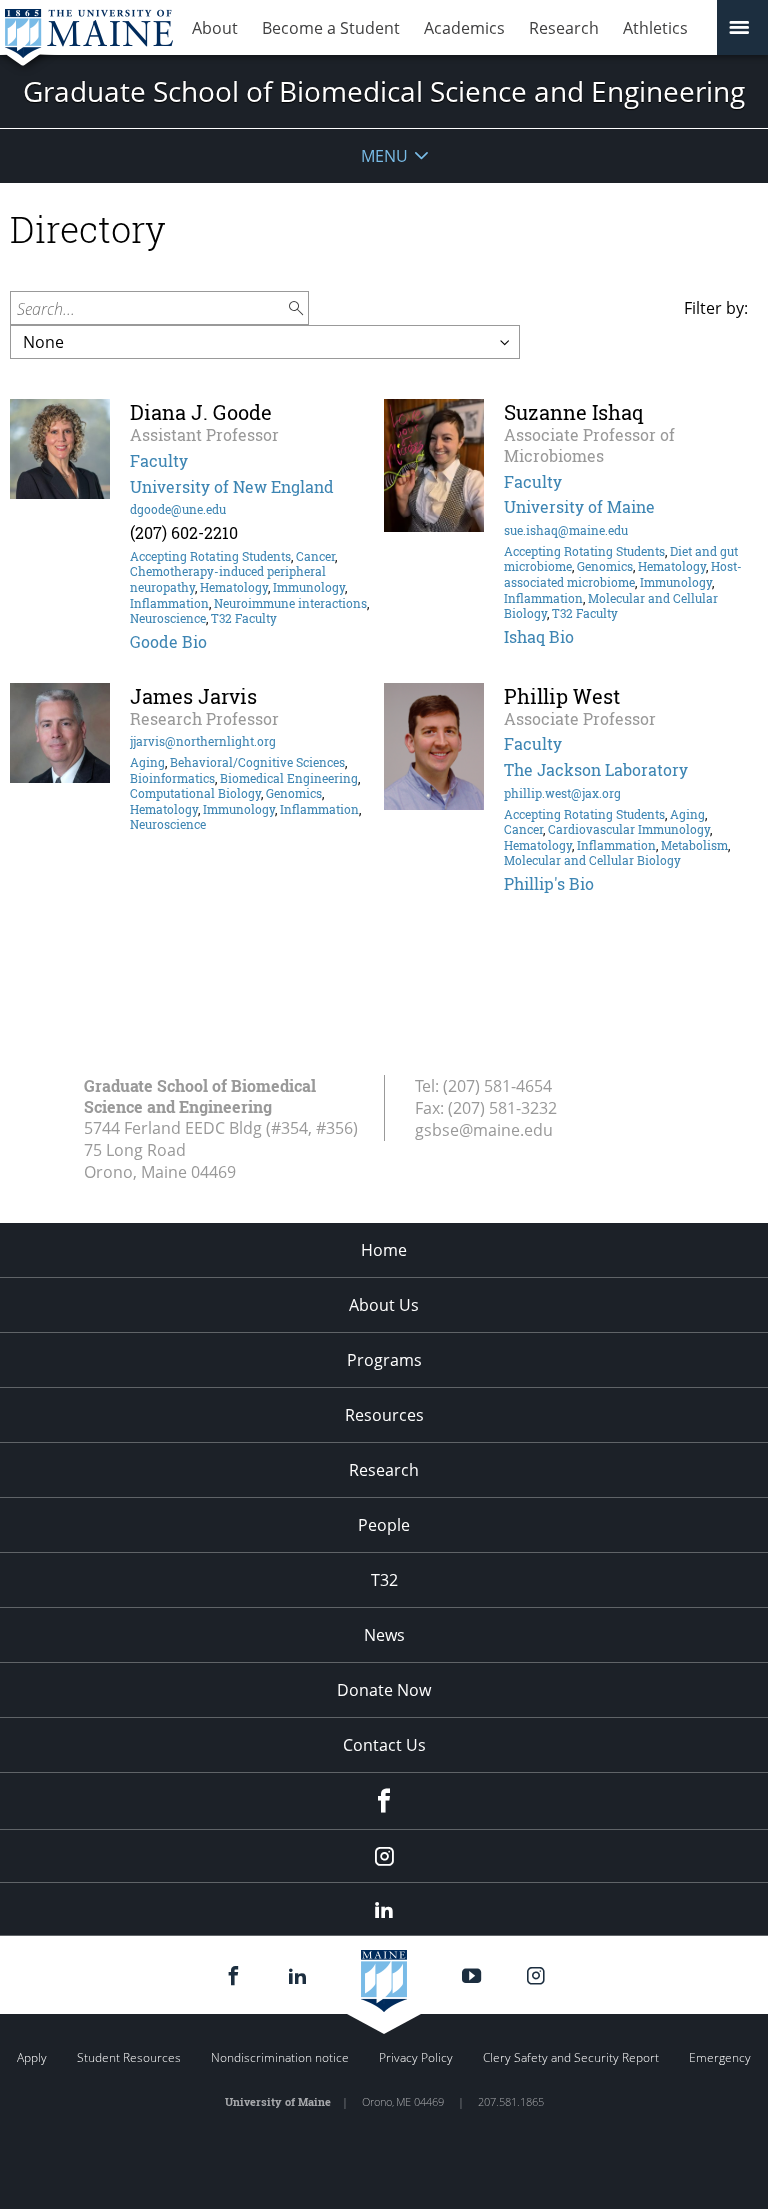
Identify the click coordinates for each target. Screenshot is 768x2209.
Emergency (720, 2057)
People (384, 1525)
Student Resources (129, 2057)
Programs (384, 1360)
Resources (384, 1415)
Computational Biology (195, 793)
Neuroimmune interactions (290, 603)
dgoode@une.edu (178, 509)
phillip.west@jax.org (562, 793)
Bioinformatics (172, 778)
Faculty (159, 460)
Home (384, 1250)
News (384, 1635)
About (215, 28)
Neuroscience (168, 618)
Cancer (315, 556)
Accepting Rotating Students (210, 556)
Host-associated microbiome (623, 574)
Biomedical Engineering (289, 778)
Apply (32, 2057)
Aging (147, 762)
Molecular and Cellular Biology (592, 860)
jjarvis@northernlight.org (203, 741)
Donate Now (384, 1690)
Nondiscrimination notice (280, 2057)
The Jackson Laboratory (596, 769)
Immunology (309, 587)
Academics (464, 28)
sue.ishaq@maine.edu (566, 530)
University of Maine (579, 506)
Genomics (605, 566)
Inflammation (169, 603)
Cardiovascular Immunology (629, 829)
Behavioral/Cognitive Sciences (257, 762)
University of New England (232, 486)
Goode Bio (168, 641)
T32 (384, 1580)
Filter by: (716, 308)
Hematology (234, 587)
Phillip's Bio (549, 883)
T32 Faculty (244, 618)
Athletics (655, 28)
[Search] (297, 308)
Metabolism (694, 845)
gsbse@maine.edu (484, 1130)
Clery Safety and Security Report (571, 2057)
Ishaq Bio (539, 636)
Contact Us (384, 1745)
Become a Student (331, 28)
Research (564, 28)
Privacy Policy (416, 2057)
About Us (384, 1305)
